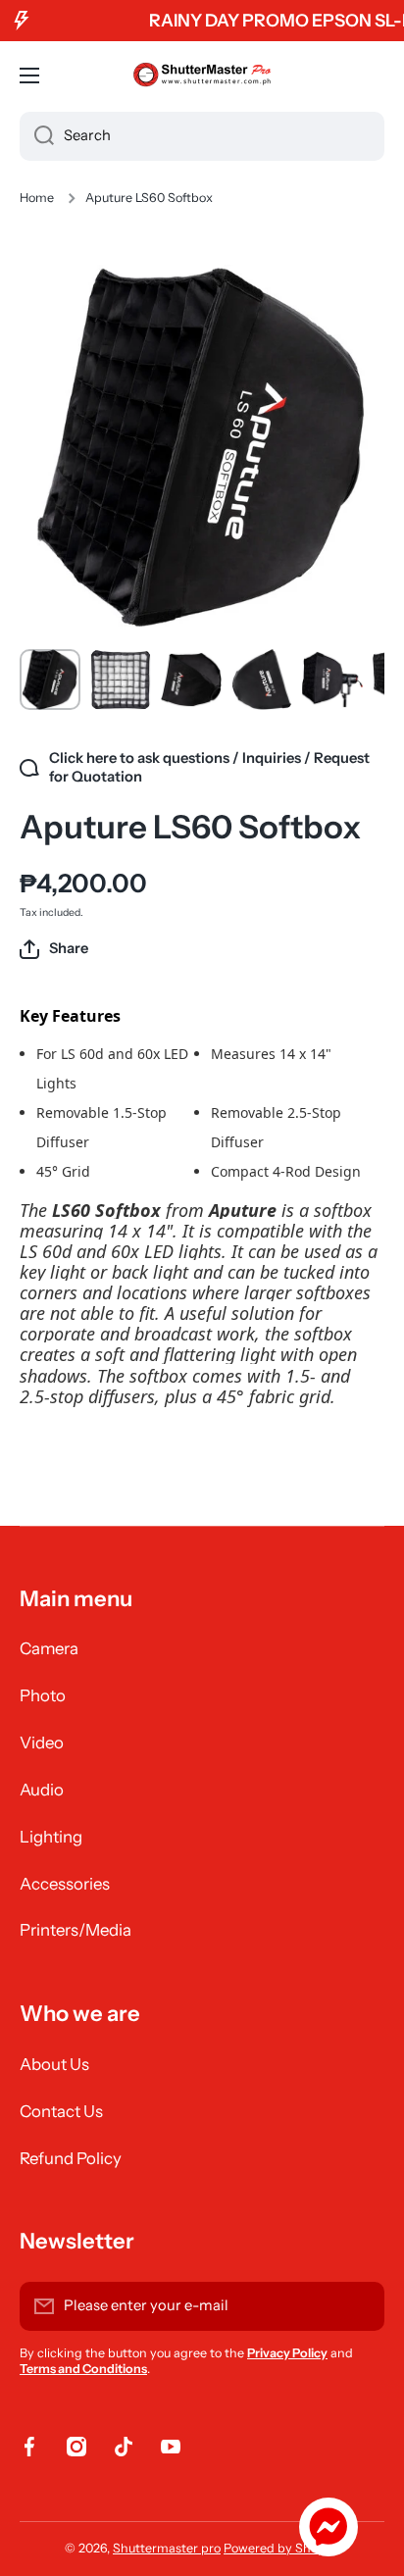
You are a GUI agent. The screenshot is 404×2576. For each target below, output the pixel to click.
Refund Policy (71, 2158)
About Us (54, 2064)
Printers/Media (76, 1930)
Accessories (65, 1884)
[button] (54, 949)
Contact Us (61, 2111)
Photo (43, 1695)
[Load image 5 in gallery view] (332, 680)
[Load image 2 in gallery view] (121, 680)
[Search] (37, 136)
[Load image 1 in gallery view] (50, 680)
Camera (49, 1648)
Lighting (51, 1837)
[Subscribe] (360, 2306)
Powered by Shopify (281, 2548)
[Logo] (202, 76)
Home (37, 198)
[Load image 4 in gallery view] (262, 680)
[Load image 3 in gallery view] (191, 680)
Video (42, 1743)
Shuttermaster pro (167, 2548)
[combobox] (202, 136)
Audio (42, 1790)
